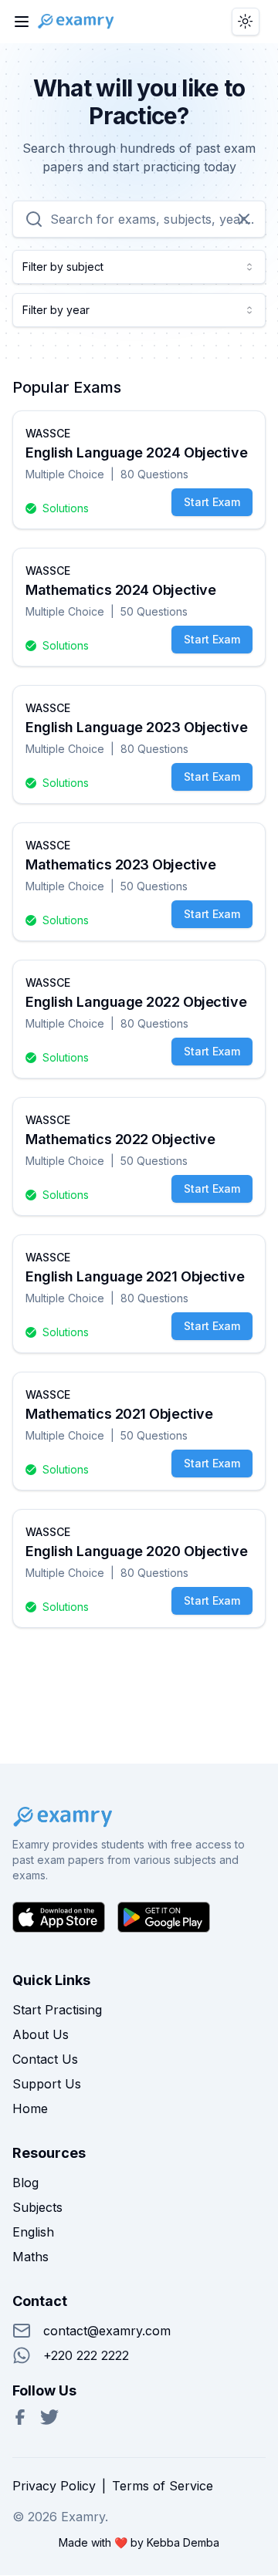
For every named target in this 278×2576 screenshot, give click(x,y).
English (33, 2232)
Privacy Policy (54, 2486)
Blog (25, 2183)
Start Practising (57, 2010)
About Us (41, 2034)
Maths (31, 2257)
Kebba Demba (183, 2542)
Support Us (47, 2084)
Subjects (37, 2207)
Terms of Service (163, 2486)
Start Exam (212, 502)
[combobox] (139, 267)
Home (30, 2108)
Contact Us (45, 2059)
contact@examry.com (107, 2331)
